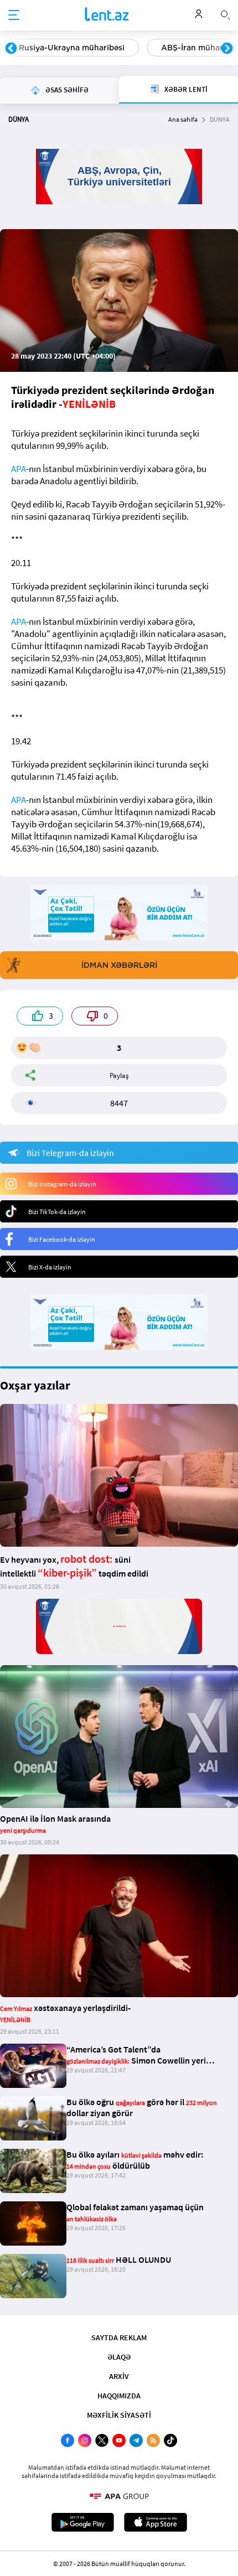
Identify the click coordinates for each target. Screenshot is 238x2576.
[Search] (225, 14)
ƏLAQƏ (119, 2357)
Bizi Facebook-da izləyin (62, 1239)
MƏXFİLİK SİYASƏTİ (119, 2415)
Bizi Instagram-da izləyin (62, 1184)
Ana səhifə (183, 119)
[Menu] (14, 15)
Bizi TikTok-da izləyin (57, 1212)
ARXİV (119, 2376)
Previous (11, 49)
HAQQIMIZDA (119, 2396)
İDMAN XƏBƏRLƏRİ (119, 965)
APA (19, 469)
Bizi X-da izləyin (50, 1267)
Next (227, 49)
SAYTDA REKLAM (119, 2337)
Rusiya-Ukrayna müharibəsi (72, 48)
